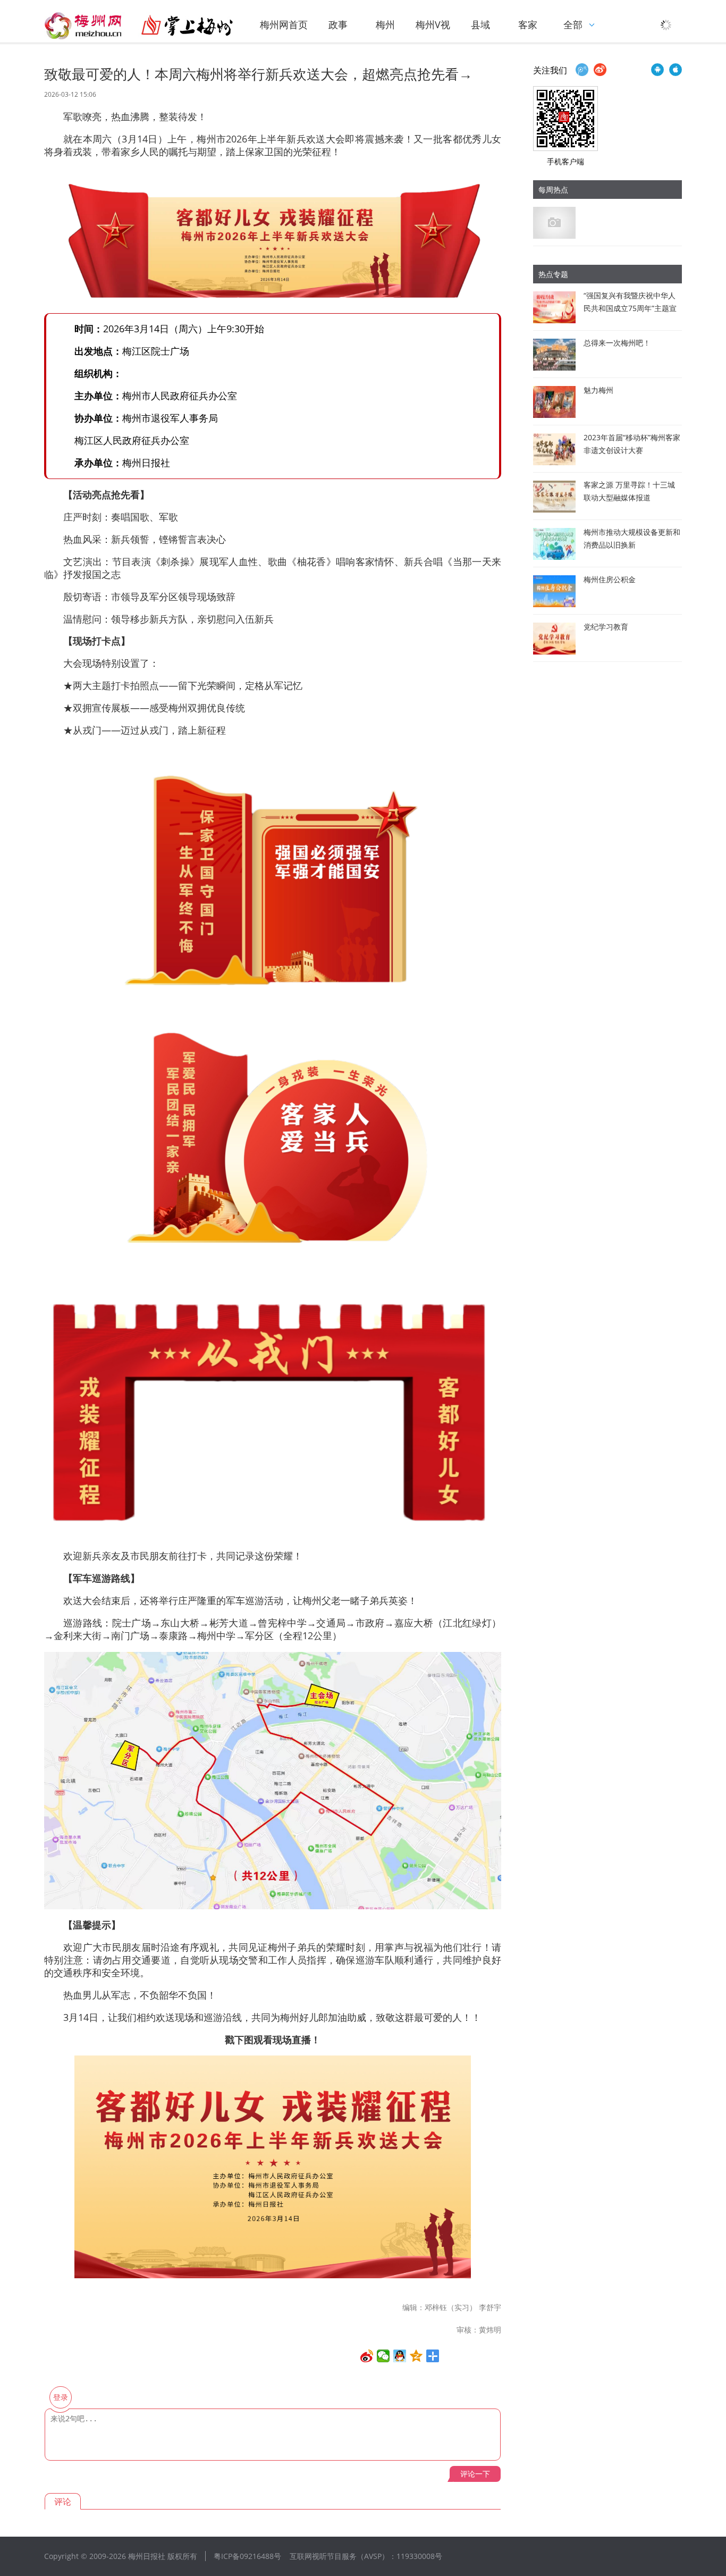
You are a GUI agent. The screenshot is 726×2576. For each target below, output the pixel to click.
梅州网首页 (284, 24)
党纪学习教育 (606, 627)
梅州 (385, 24)
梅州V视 (433, 24)
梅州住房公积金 (610, 579)
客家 (528, 24)
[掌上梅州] (139, 26)
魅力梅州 (598, 390)
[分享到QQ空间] (416, 2356)
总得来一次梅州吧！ (617, 343)
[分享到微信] (383, 2356)
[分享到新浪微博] (367, 2356)
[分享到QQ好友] (400, 2356)
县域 (480, 24)
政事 (338, 24)
